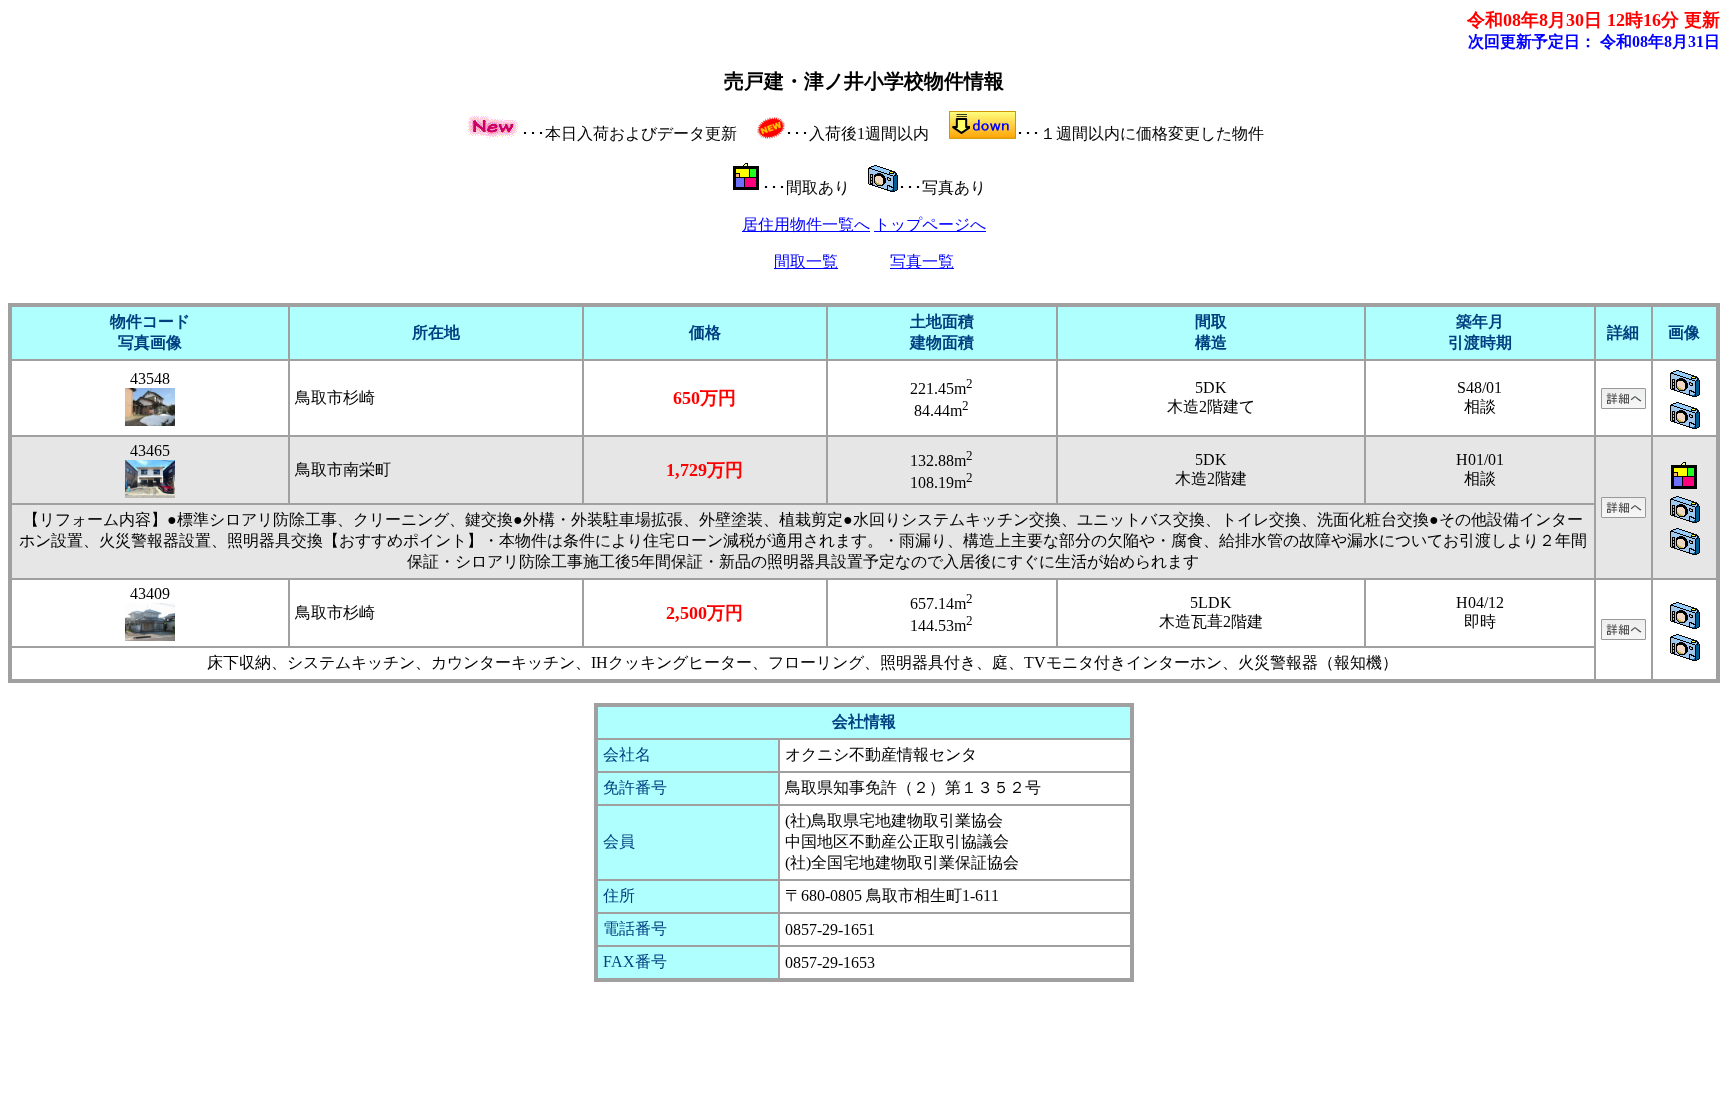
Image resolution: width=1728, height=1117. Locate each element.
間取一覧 (806, 261)
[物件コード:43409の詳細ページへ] (1623, 634)
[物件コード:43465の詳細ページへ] (1623, 512)
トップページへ (930, 224)
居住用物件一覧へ (806, 224)
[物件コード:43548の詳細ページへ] (1623, 403)
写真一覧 (922, 261)
